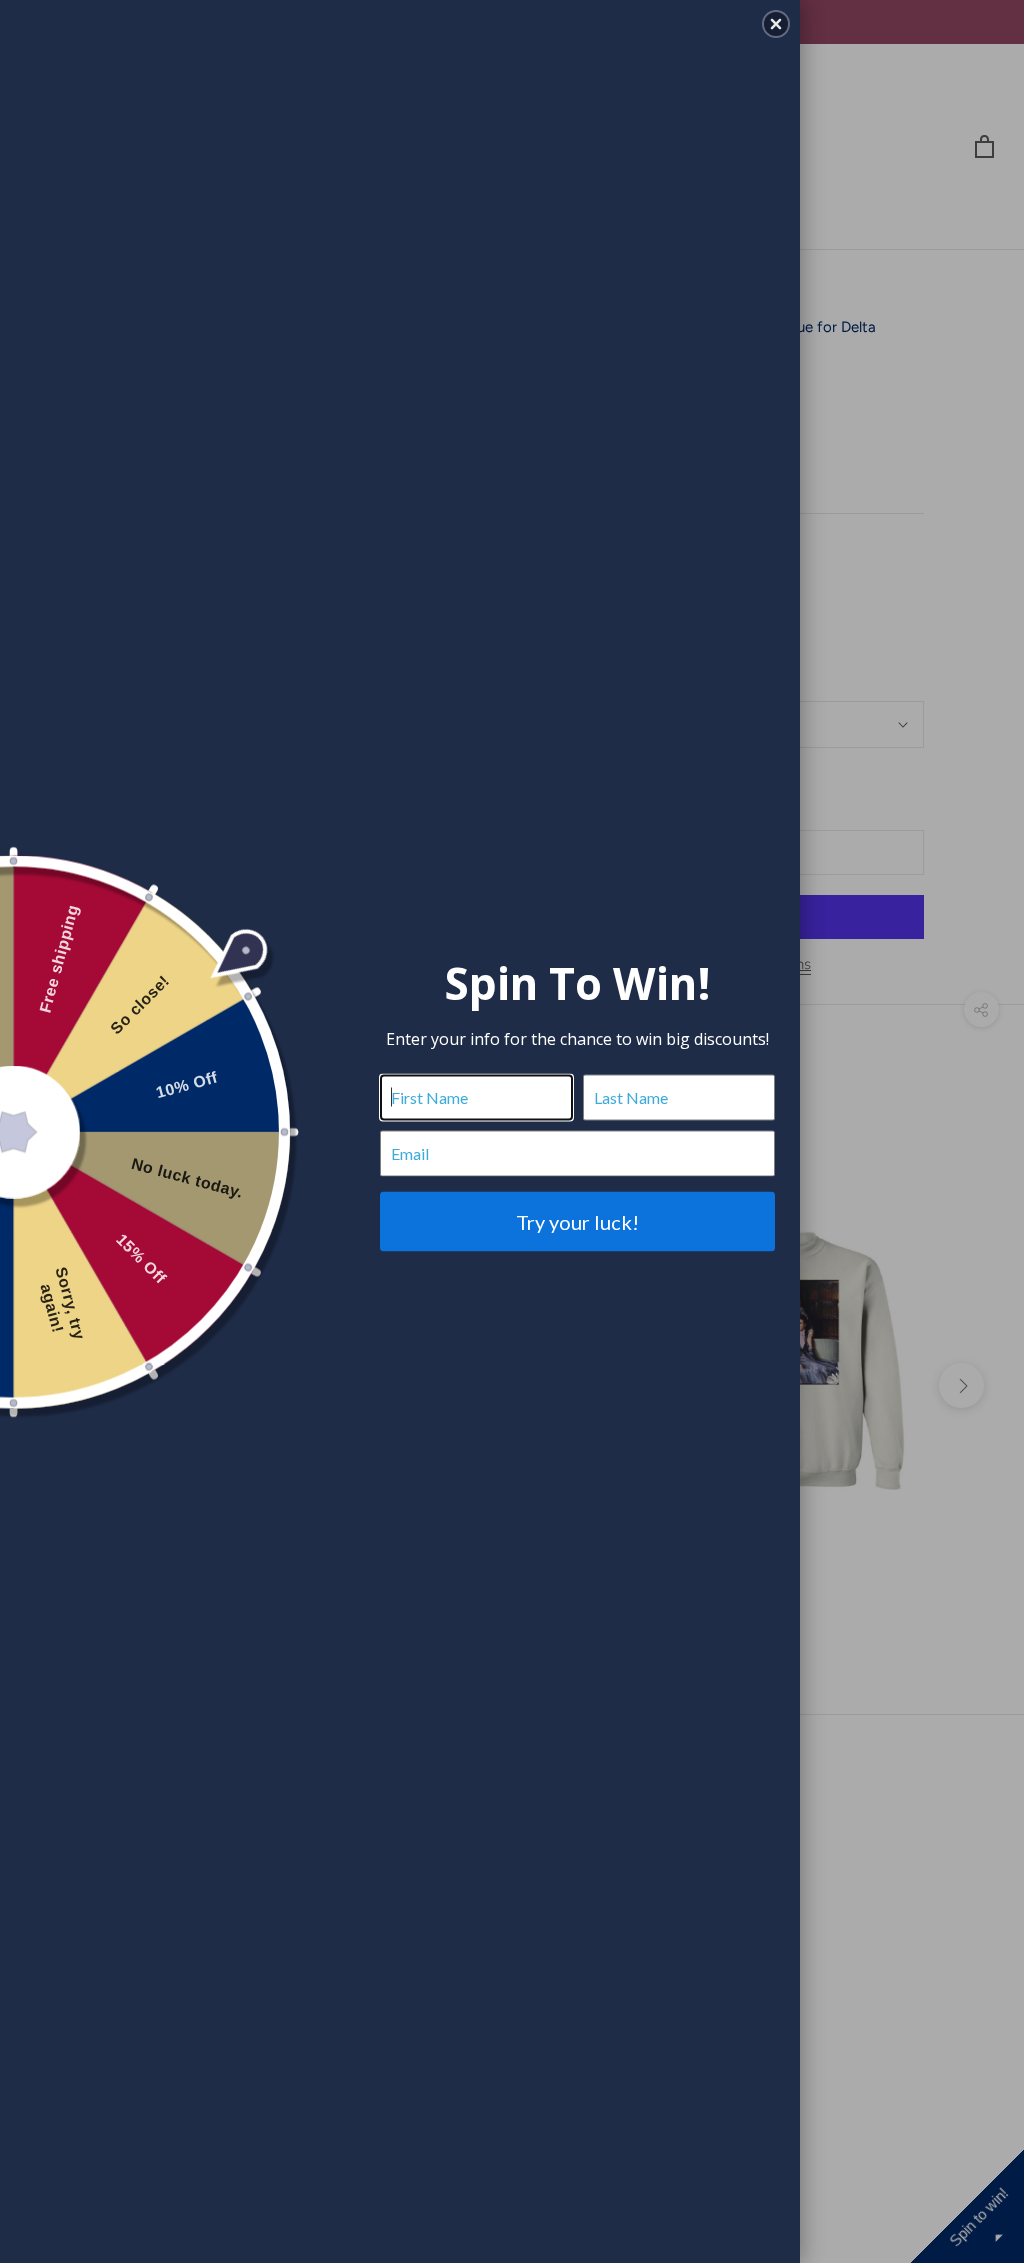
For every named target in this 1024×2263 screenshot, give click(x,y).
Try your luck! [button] (577, 1221)
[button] (776, 24)
